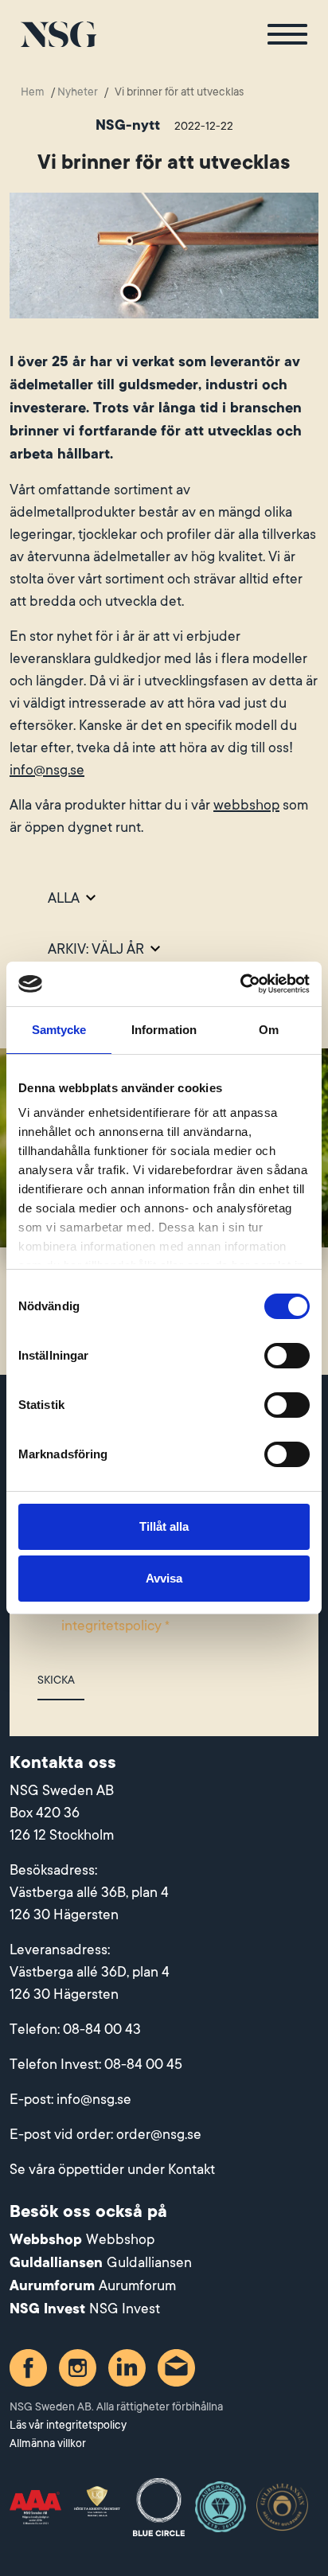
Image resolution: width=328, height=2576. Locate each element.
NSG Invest (125, 2309)
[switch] (287, 1356)
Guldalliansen (149, 2262)
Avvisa (164, 1578)
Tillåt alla (164, 1526)
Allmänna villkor (48, 2443)
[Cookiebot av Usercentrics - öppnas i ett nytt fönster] (240, 984)
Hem (33, 92)
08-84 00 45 (143, 2064)
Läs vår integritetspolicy (68, 2425)
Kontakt (191, 2169)
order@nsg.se (159, 2134)
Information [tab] (164, 1030)
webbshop (246, 805)
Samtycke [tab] (59, 1030)
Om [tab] (269, 1030)
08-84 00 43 (102, 2029)
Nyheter (78, 92)
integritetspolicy (111, 1626)
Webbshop (120, 2239)
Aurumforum (137, 2285)
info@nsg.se (47, 770)
